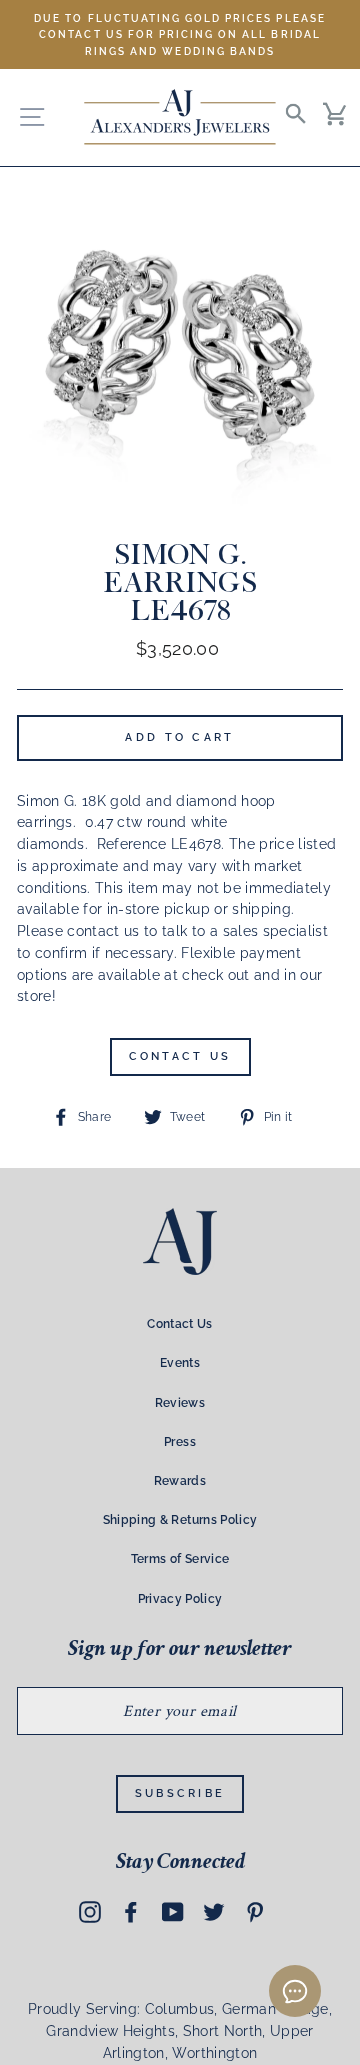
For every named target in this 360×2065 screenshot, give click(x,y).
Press (180, 1442)
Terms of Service (180, 1559)
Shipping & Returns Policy (180, 1520)
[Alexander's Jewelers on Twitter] (214, 1911)
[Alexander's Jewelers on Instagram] (90, 1911)
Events (180, 1363)
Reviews (180, 1403)
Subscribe (180, 1793)
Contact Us (180, 1056)
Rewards (180, 1481)
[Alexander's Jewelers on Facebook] (131, 1911)
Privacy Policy (180, 1599)
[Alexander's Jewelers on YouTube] (173, 1911)
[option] (180, 34)
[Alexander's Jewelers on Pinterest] (255, 1911)
